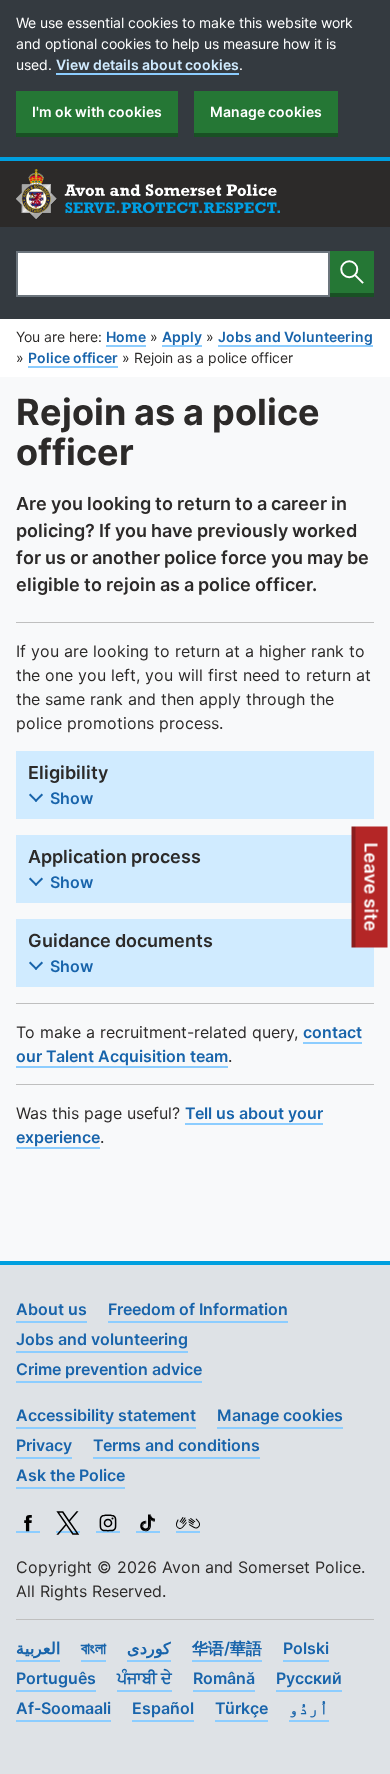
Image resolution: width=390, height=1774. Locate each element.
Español (163, 1708)
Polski (306, 1648)
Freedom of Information (198, 1309)
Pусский (309, 1678)
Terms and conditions (176, 1445)
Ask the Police (70, 1475)
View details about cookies (147, 64)
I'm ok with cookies (97, 111)
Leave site (372, 895)
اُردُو (309, 1708)
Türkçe (241, 1708)
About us (51, 1309)
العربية (38, 1648)
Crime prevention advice (109, 1369)
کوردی (149, 1648)
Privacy (44, 1445)
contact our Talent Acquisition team (189, 1044)
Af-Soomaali (63, 1708)
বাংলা (93, 1648)
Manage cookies (266, 111)
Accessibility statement (106, 1415)
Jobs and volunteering (102, 1339)
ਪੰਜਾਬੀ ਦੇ (144, 1678)
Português (56, 1678)
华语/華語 (227, 1648)
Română (224, 1678)
